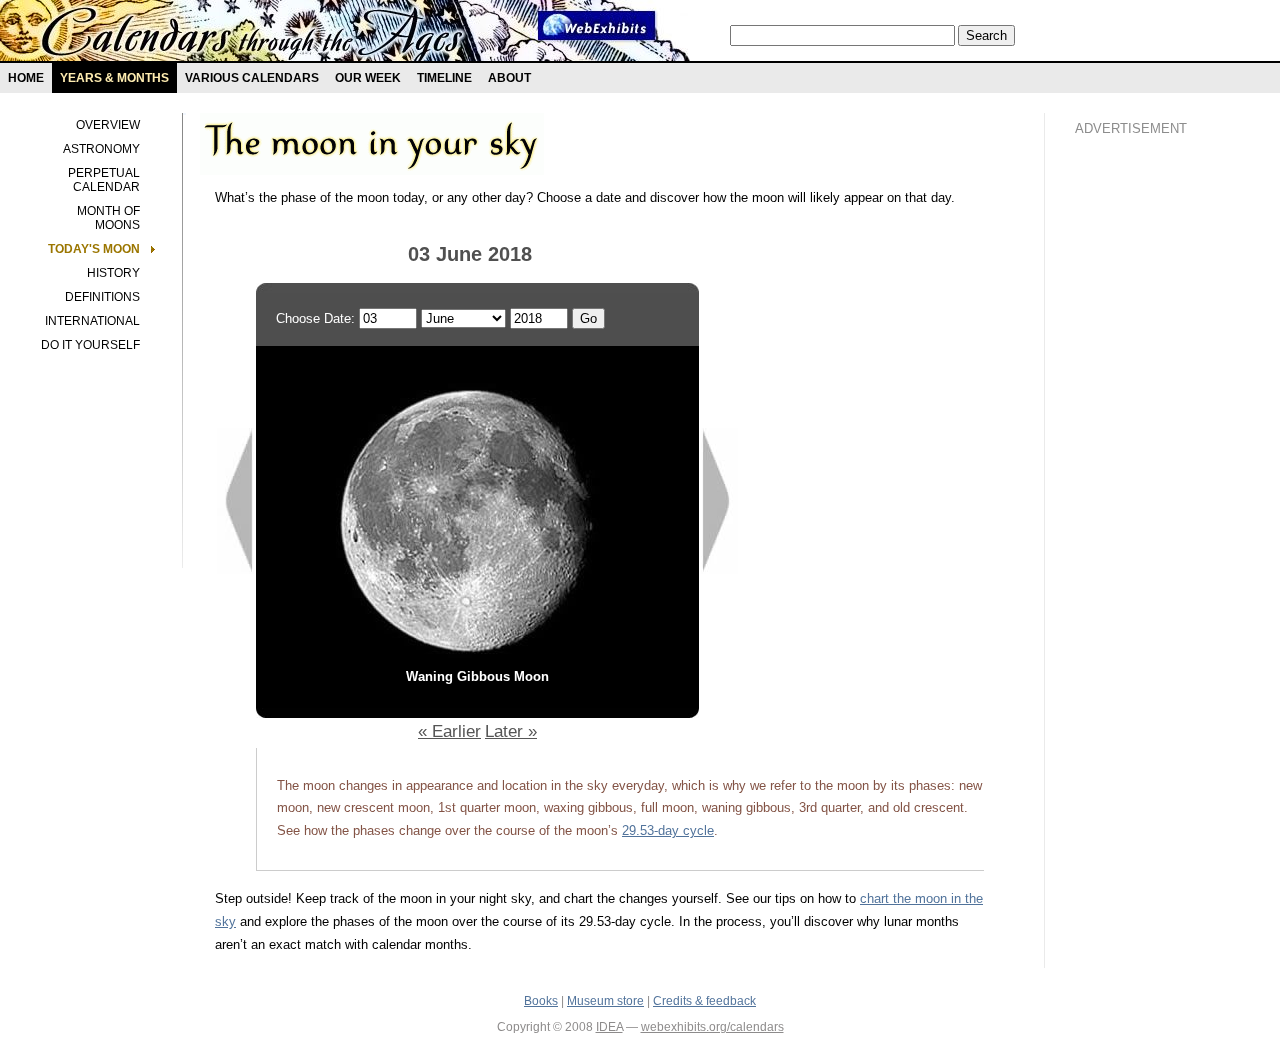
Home (26, 78)
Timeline (444, 78)
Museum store (605, 1001)
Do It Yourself (90, 345)
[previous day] (235, 569)
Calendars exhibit (252, 35)
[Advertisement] (1155, 491)
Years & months (114, 78)
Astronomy (101, 149)
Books (541, 1001)
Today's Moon (94, 249)
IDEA (609, 1027)
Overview (108, 125)
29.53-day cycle (668, 830)
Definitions (102, 297)
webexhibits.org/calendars (712, 1027)
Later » (511, 731)
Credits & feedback (704, 1001)
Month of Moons (108, 218)
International (92, 321)
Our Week (368, 78)
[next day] (719, 569)
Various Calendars (252, 78)
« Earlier (449, 731)
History (113, 273)
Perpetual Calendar (104, 180)
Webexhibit (597, 25)
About (509, 78)
